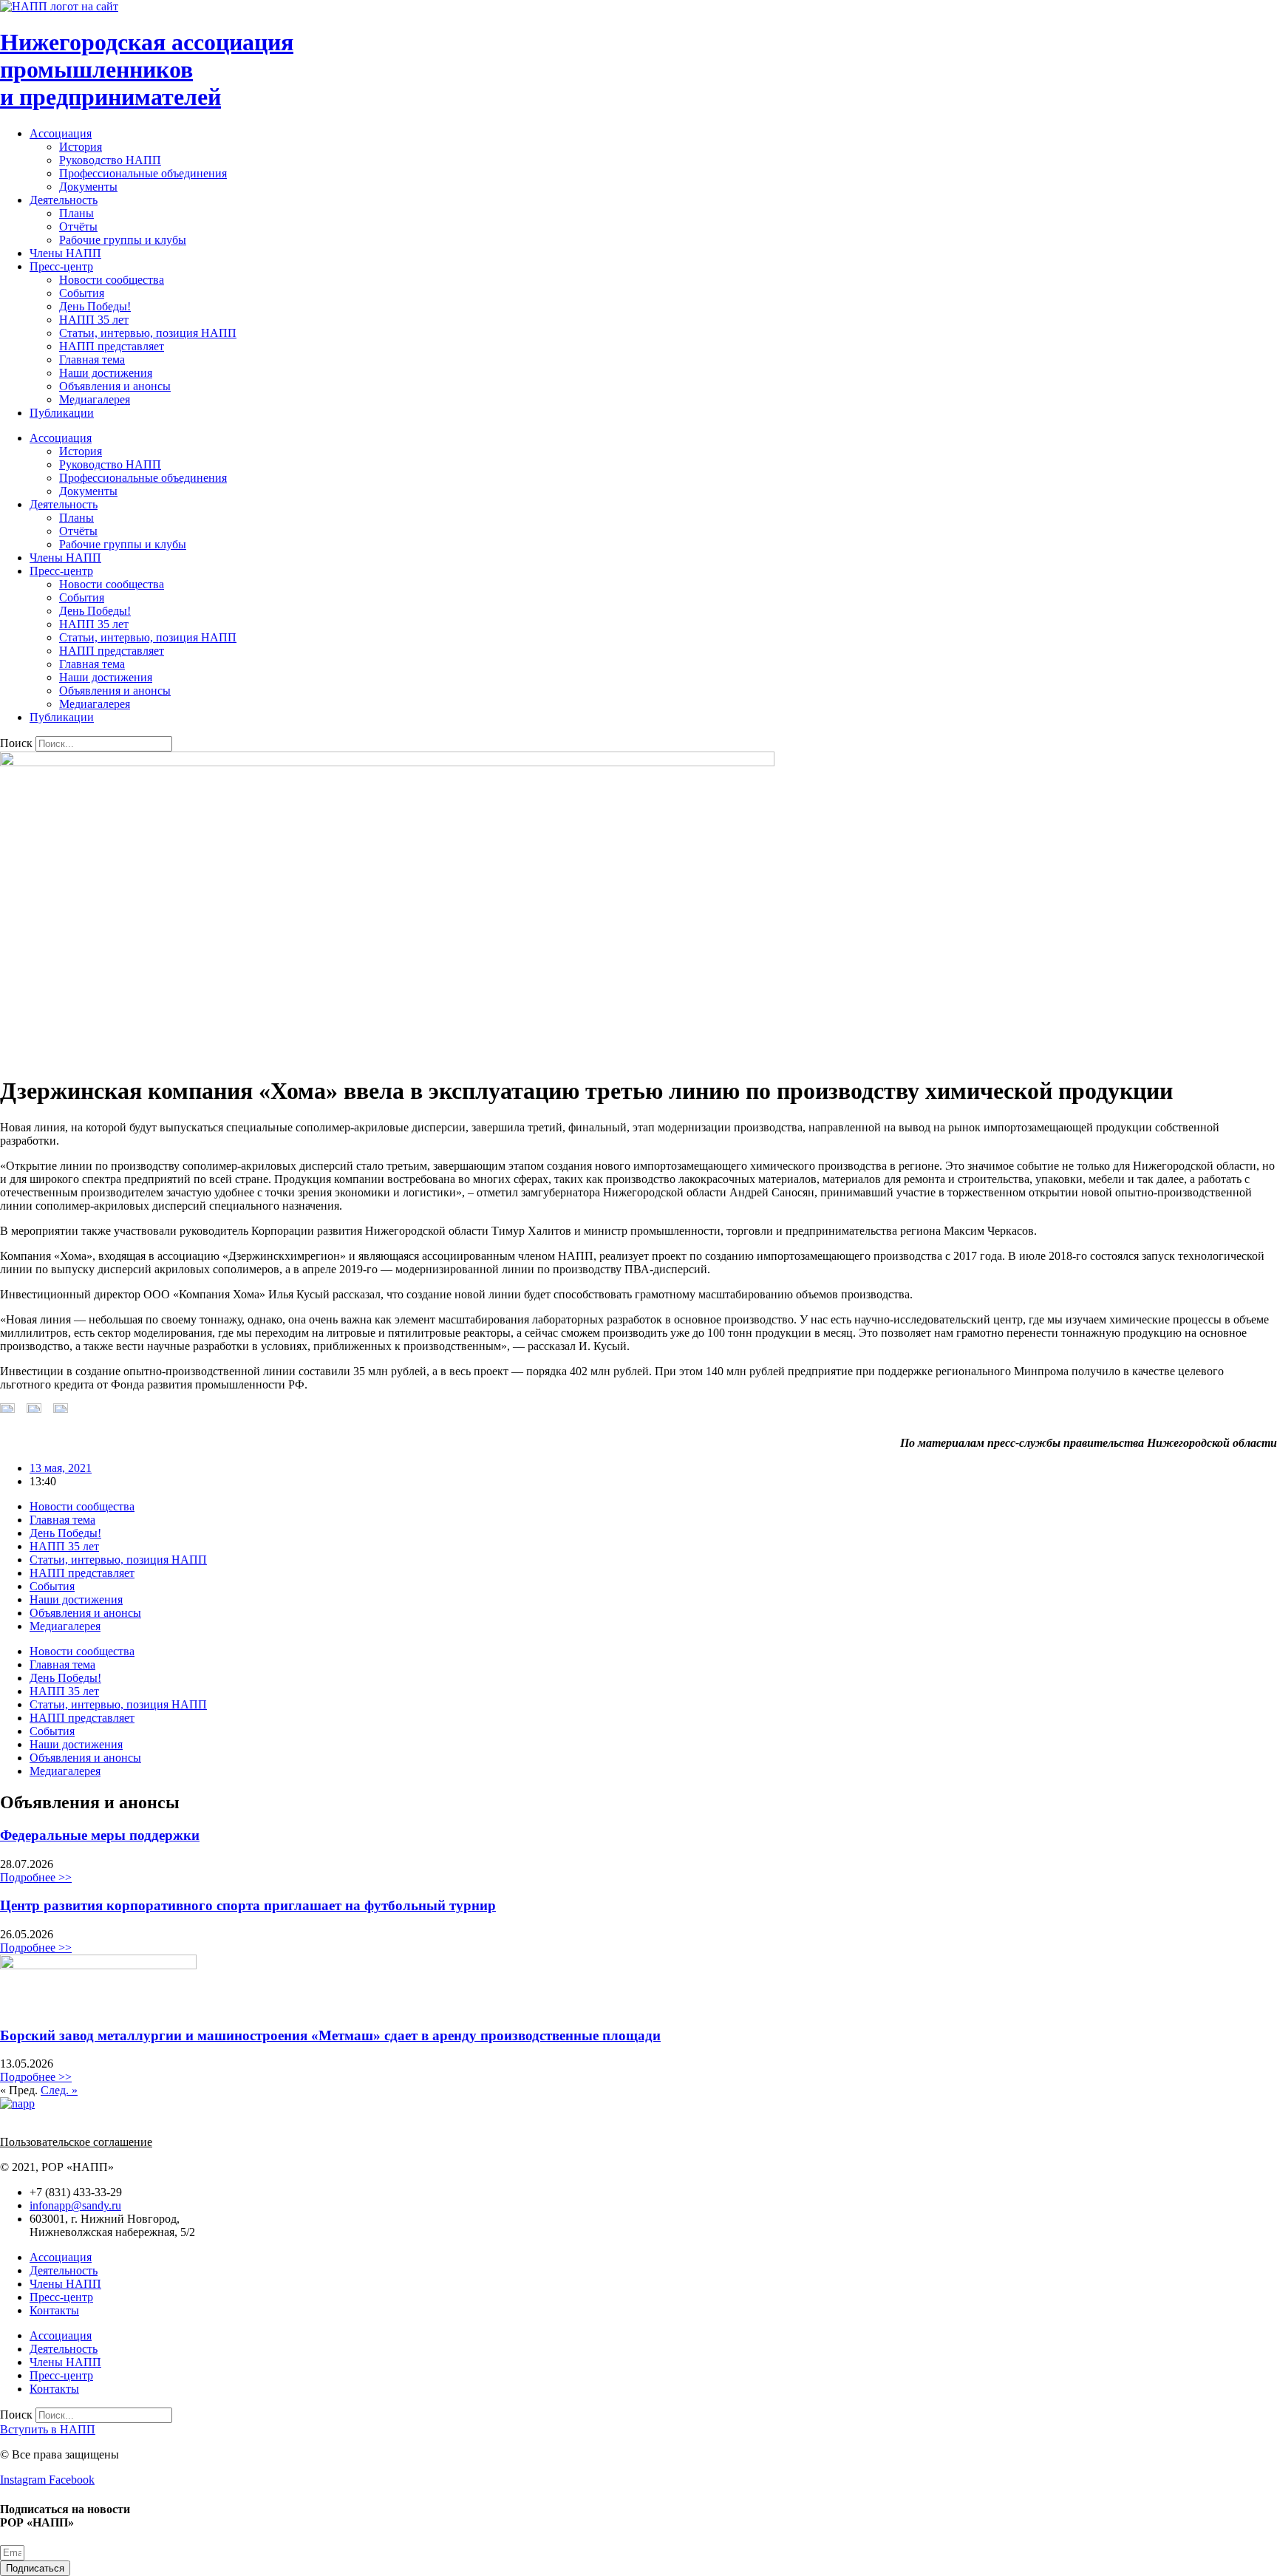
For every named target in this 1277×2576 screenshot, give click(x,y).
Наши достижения (106, 373)
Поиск (16, 743)
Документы (88, 187)
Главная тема (92, 360)
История (81, 147)
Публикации (62, 413)
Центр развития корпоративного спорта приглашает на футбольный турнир (248, 1905)
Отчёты (78, 226)
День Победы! (95, 306)
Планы (76, 213)
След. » (59, 2090)
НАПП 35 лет (94, 320)
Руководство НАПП (110, 160)
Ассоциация (61, 133)
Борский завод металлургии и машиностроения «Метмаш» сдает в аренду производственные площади (330, 2035)
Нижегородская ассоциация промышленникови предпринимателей (147, 69)
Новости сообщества (112, 280)
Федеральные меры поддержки (100, 1835)
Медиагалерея (95, 399)
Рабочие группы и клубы (123, 240)
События (82, 293)
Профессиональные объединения (143, 173)
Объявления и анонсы (115, 386)
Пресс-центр (61, 266)
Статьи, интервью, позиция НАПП (148, 333)
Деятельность (64, 200)
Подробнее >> (36, 1877)
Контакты (54, 2310)
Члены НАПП (65, 253)
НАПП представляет (112, 346)
